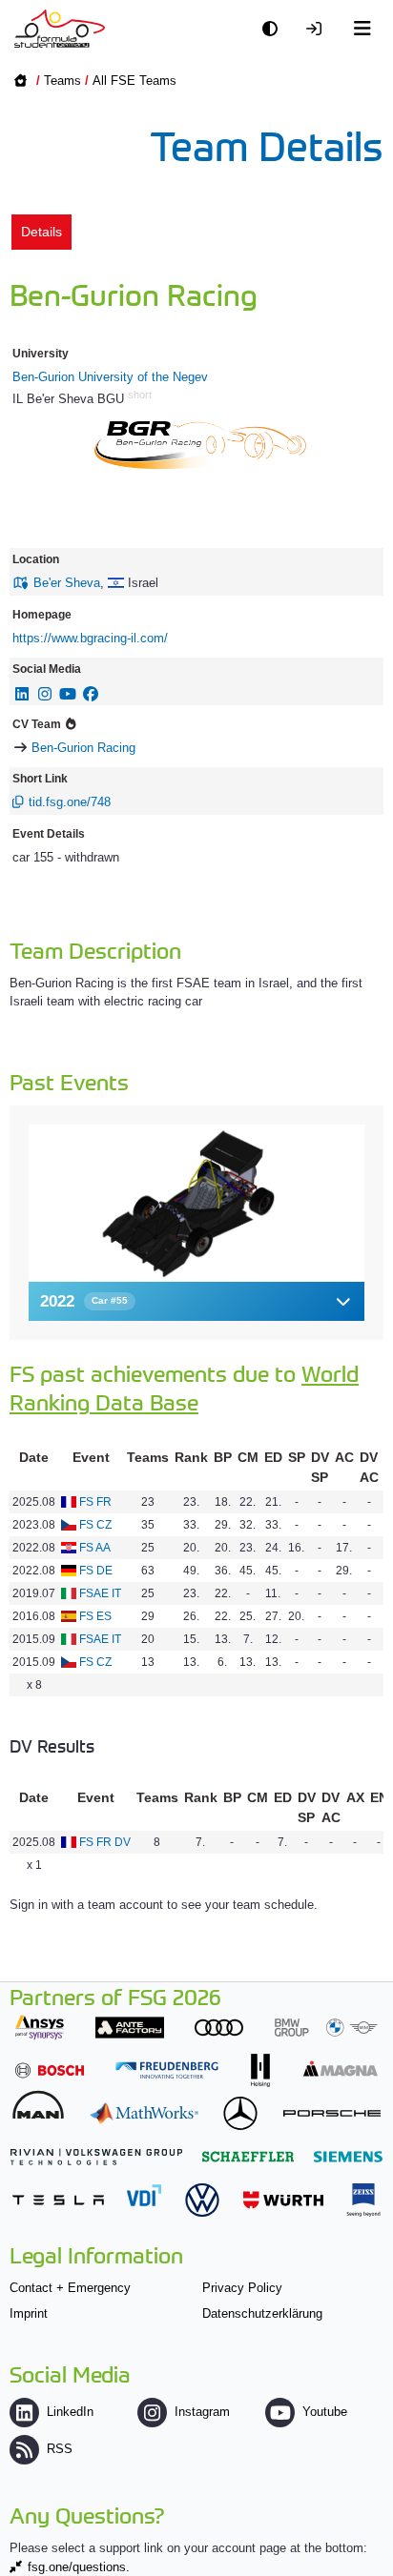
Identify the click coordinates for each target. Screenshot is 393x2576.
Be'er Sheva (67, 583)
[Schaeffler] (248, 2156)
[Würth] (283, 2200)
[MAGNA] (341, 2069)
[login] (319, 29)
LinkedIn (70, 2412)
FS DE (96, 1571)
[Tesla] (58, 2200)
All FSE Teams (134, 81)
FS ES (95, 1616)
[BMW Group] (326, 2028)
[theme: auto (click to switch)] (275, 29)
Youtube (325, 2412)
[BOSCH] (50, 2070)
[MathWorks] (144, 2113)
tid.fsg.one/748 (70, 802)
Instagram (202, 2412)
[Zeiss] (363, 2200)
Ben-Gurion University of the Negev (110, 377)
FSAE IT (100, 1593)
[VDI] (144, 2195)
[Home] (60, 29)
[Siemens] (348, 2156)
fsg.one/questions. (79, 2567)
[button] (196, 1301)
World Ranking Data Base (184, 1387)
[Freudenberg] (167, 2070)
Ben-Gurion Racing (83, 748)
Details (41, 232)
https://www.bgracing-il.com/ (90, 638)
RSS (60, 2449)
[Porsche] (332, 2113)
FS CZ (95, 1525)
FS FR (95, 1502)
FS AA (95, 1548)
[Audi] (219, 2028)
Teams (62, 81)
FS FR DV (105, 1842)
